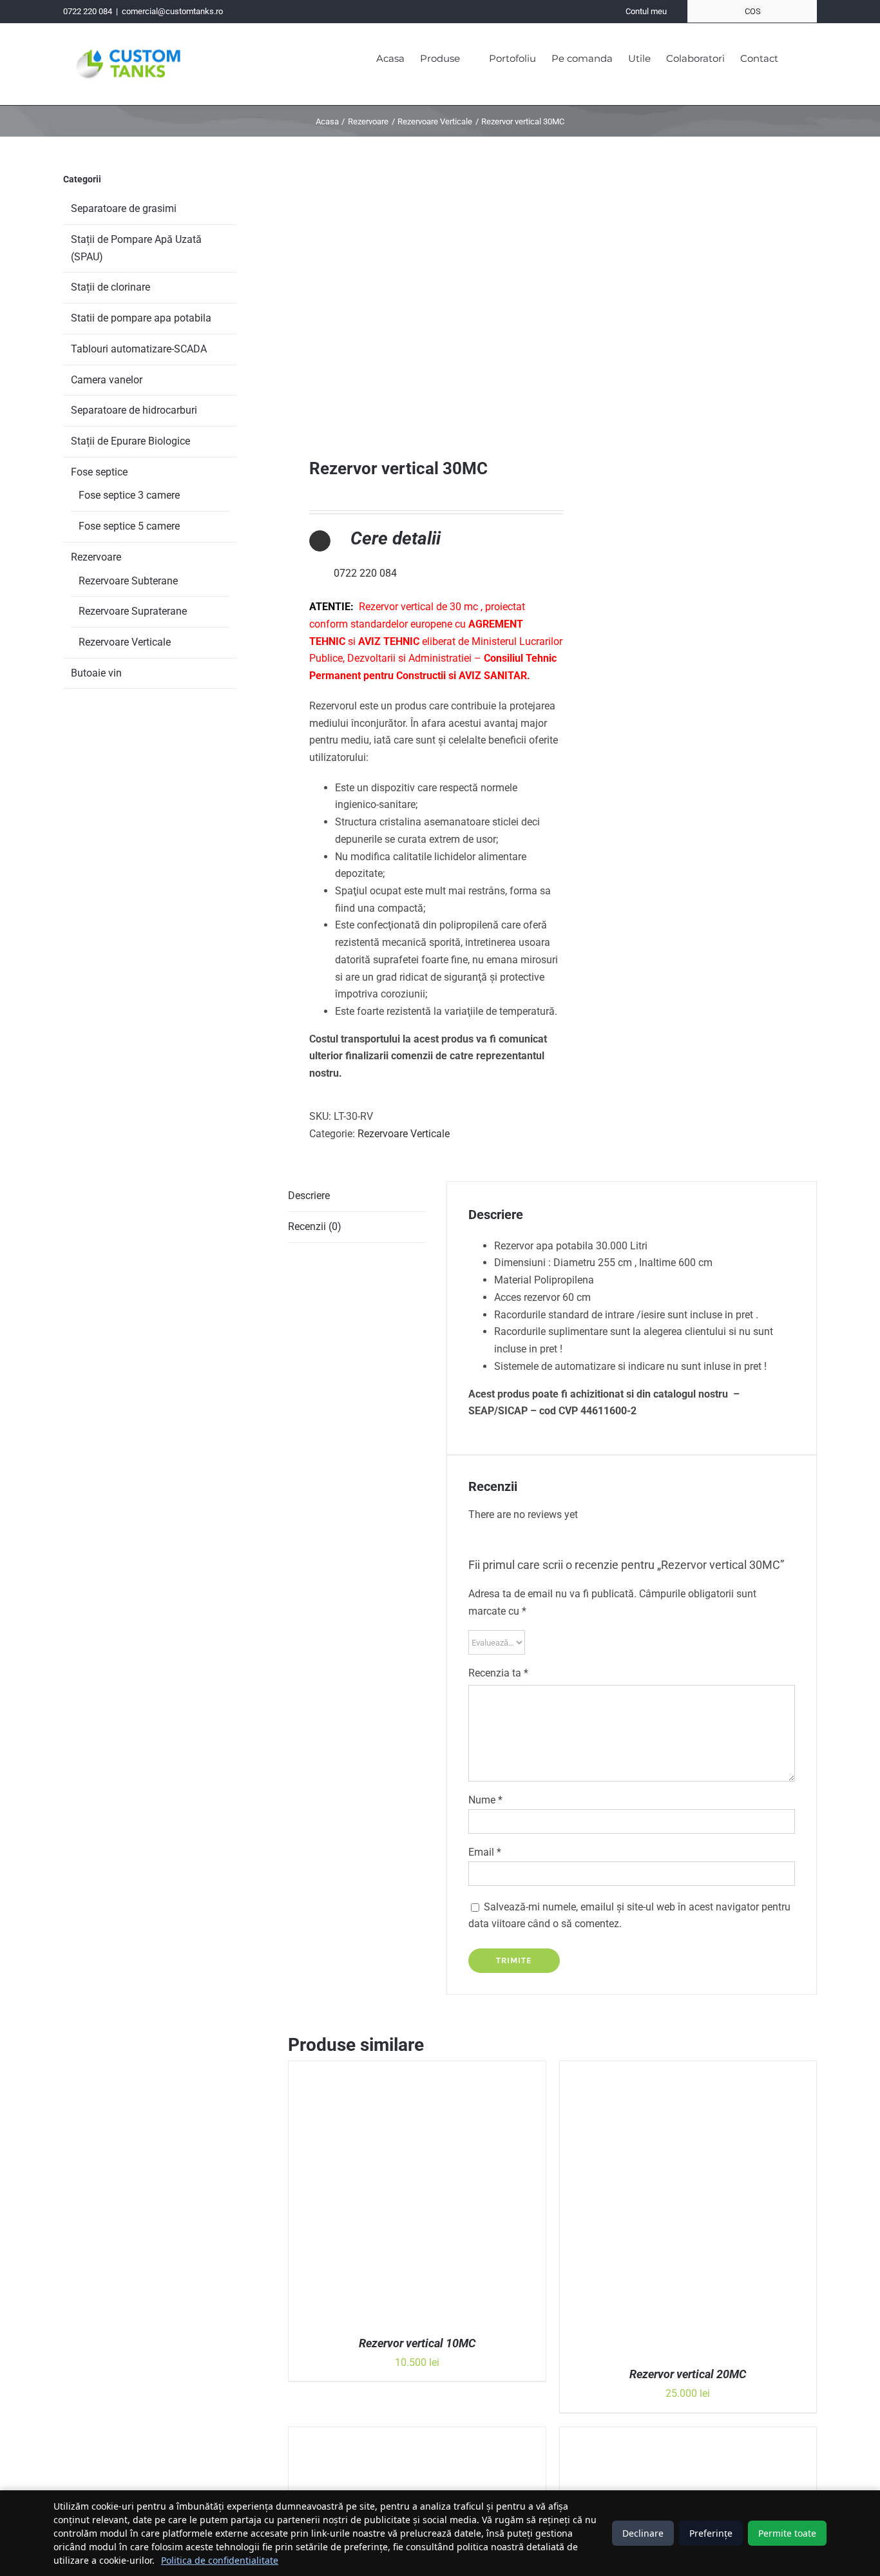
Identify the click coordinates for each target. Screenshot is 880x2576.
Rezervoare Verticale (404, 1134)
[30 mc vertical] (415, 290)
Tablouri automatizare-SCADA (139, 349)
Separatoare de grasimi (124, 208)
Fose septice (99, 472)
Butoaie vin (96, 673)
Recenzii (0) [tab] (315, 1226)
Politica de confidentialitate (220, 2560)
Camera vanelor (107, 380)
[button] (798, 57)
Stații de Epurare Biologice (130, 441)
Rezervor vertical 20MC (688, 2374)
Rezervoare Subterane (128, 581)
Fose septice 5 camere (129, 526)
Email (485, 1852)
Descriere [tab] (309, 1196)
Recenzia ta (498, 1673)
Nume (485, 1800)
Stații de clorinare (110, 287)
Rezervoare (96, 557)
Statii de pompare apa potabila (141, 318)
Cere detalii (396, 538)
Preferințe (711, 2533)
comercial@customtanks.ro (172, 11)
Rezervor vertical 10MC (417, 2343)
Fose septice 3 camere (129, 495)
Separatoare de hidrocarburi (134, 410)
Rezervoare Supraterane (133, 611)
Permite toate (787, 2533)
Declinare (643, 2533)
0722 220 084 (88, 11)
